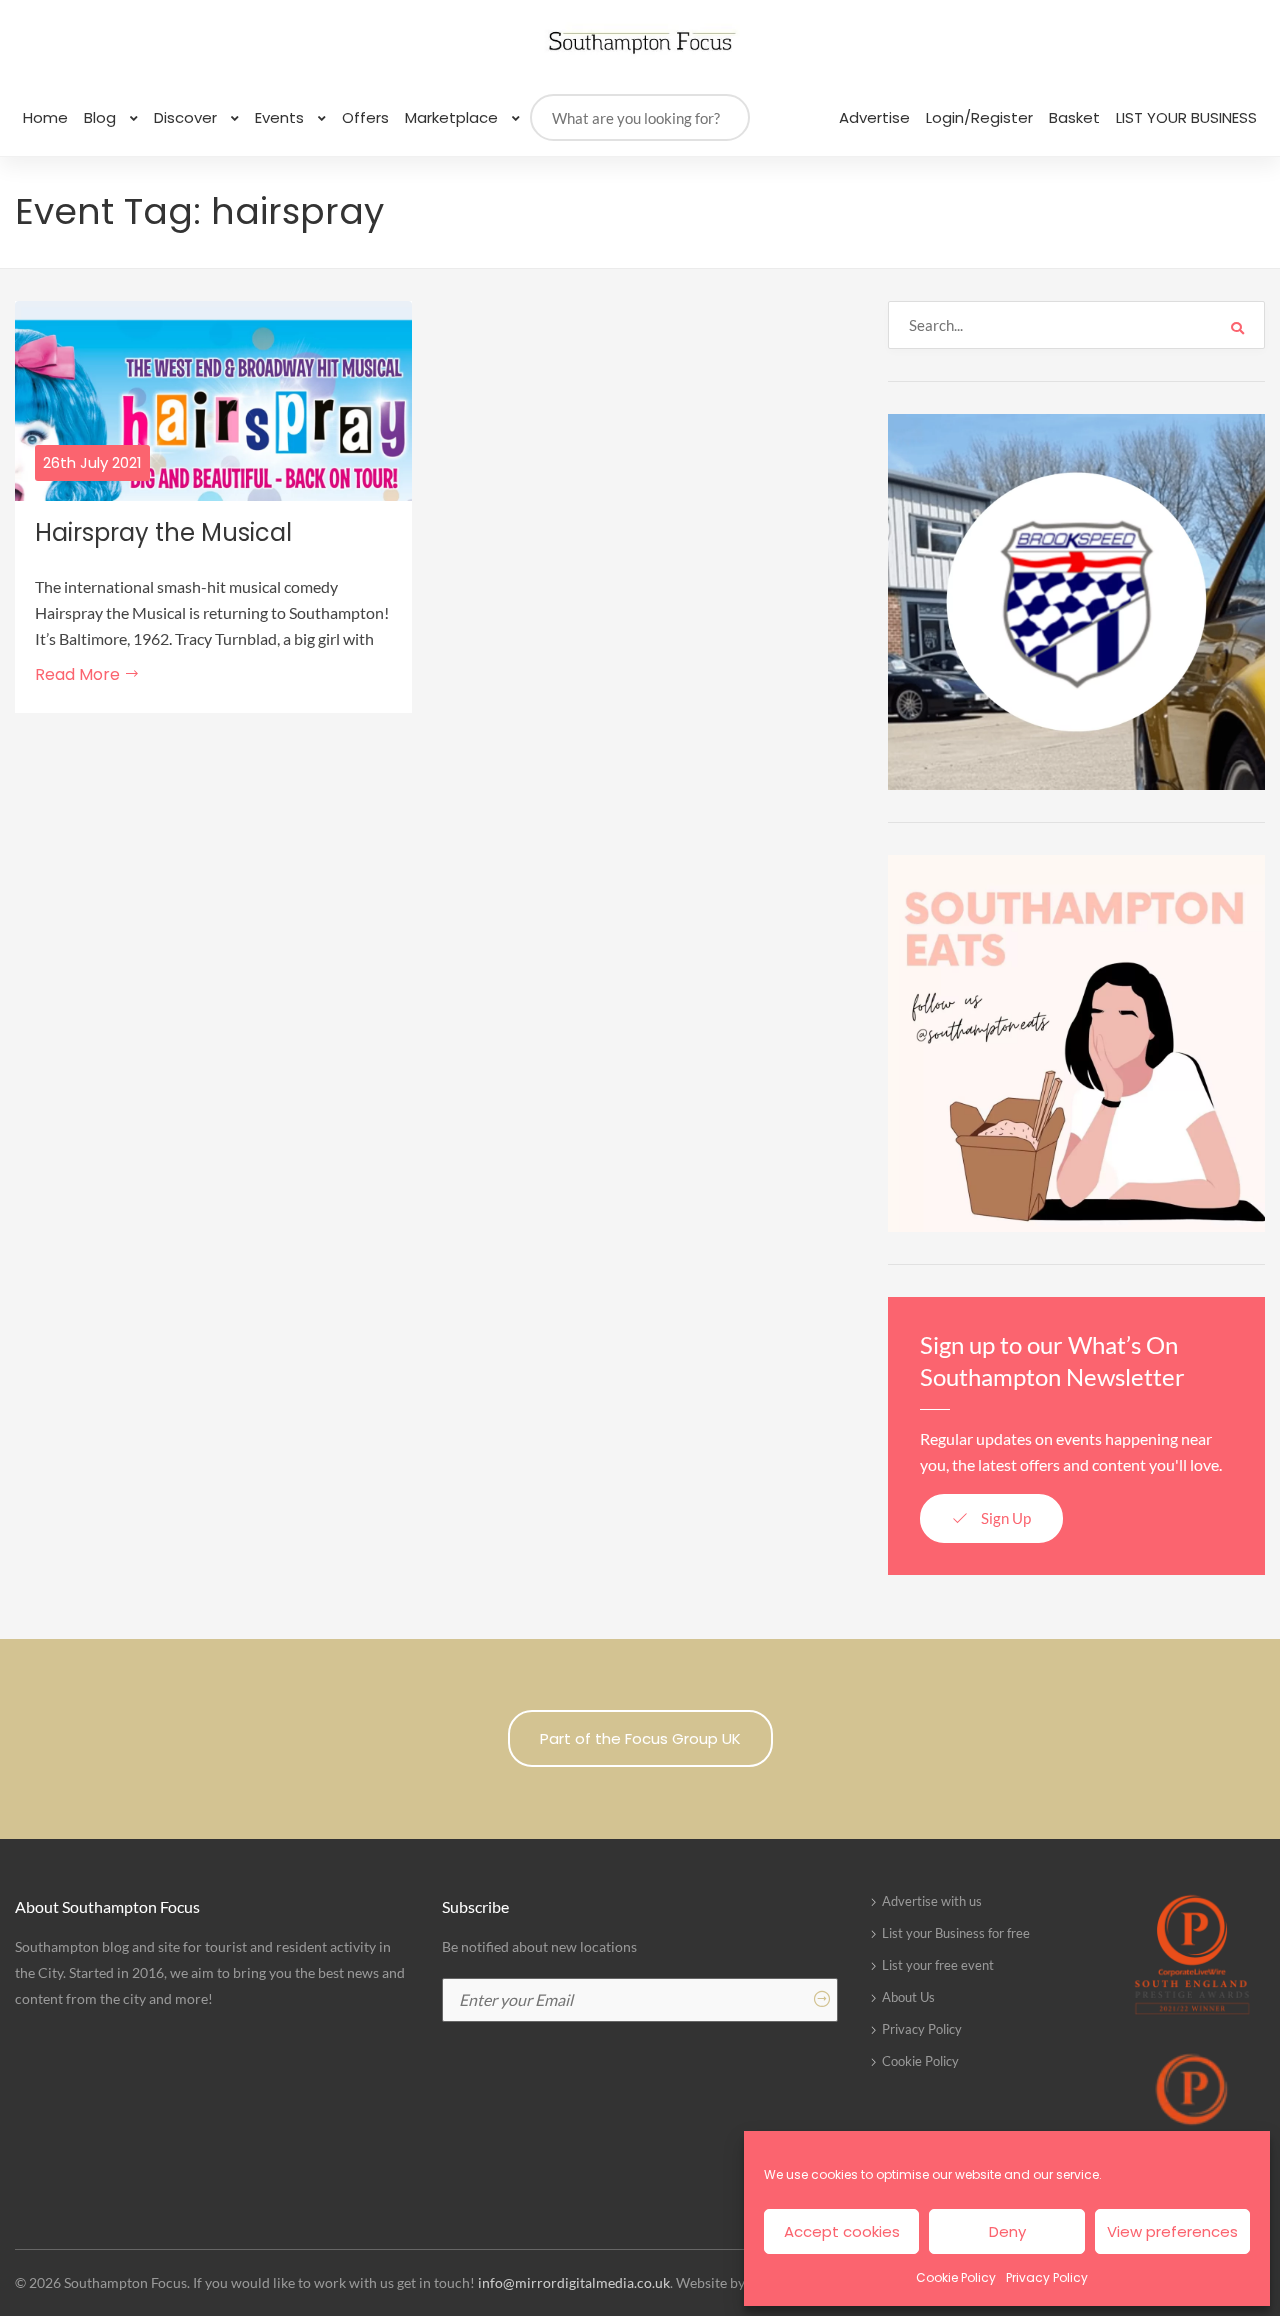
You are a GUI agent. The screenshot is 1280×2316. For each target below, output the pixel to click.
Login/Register (979, 117)
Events (281, 117)
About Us (908, 1997)
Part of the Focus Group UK (640, 1738)
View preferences (1172, 2231)
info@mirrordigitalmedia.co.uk (574, 2282)
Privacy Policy (1047, 2277)
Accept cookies (842, 2231)
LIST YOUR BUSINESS (1186, 117)
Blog (102, 117)
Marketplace (453, 117)
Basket (1074, 117)
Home (45, 117)
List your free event (938, 1965)
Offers (365, 117)
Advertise (874, 117)
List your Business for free (956, 1933)
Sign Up (1004, 1518)
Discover (187, 117)
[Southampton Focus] (640, 42)
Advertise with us (932, 1901)
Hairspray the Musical (163, 533)
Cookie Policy (956, 2277)
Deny (1007, 2231)
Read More (79, 674)
